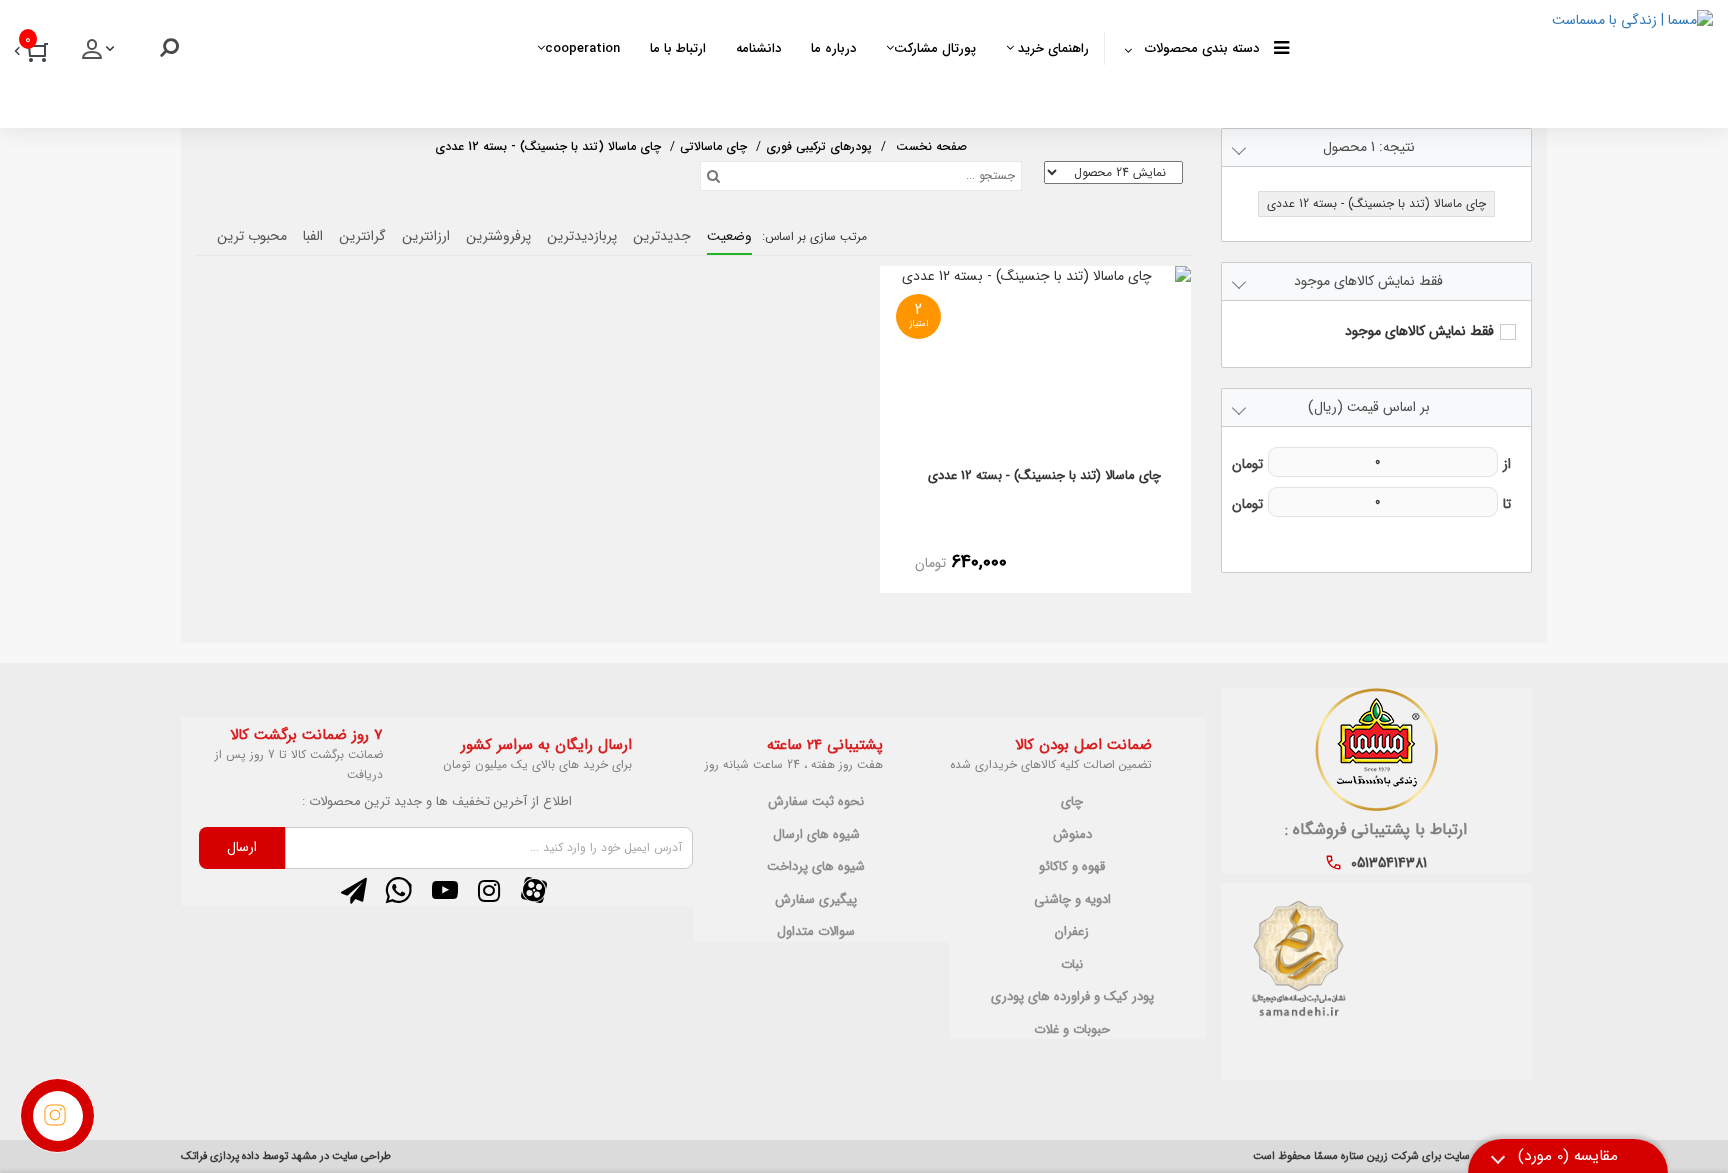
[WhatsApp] (399, 890)
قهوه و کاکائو (1072, 867)
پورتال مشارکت (935, 48)
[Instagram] (489, 890)
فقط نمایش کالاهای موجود (1419, 331)
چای (1072, 802)
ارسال (242, 847)
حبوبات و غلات (1072, 1030)
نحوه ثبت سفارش (816, 802)
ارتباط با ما (678, 48)
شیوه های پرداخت (816, 867)
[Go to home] (931, 144)
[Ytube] (444, 890)
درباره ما (833, 48)
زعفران (1072, 932)
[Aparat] (533, 890)
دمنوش (1072, 835)
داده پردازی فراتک (220, 1156)
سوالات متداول (816, 932)
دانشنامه (758, 48)
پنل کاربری (100, 55)
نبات (1072, 965)
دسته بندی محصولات (1202, 48)
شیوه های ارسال (816, 835)
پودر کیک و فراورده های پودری (1072, 997)
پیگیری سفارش (816, 900)
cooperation (582, 48)
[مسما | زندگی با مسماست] (1501, 60)
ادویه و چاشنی (1072, 900)
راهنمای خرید (1051, 48)
